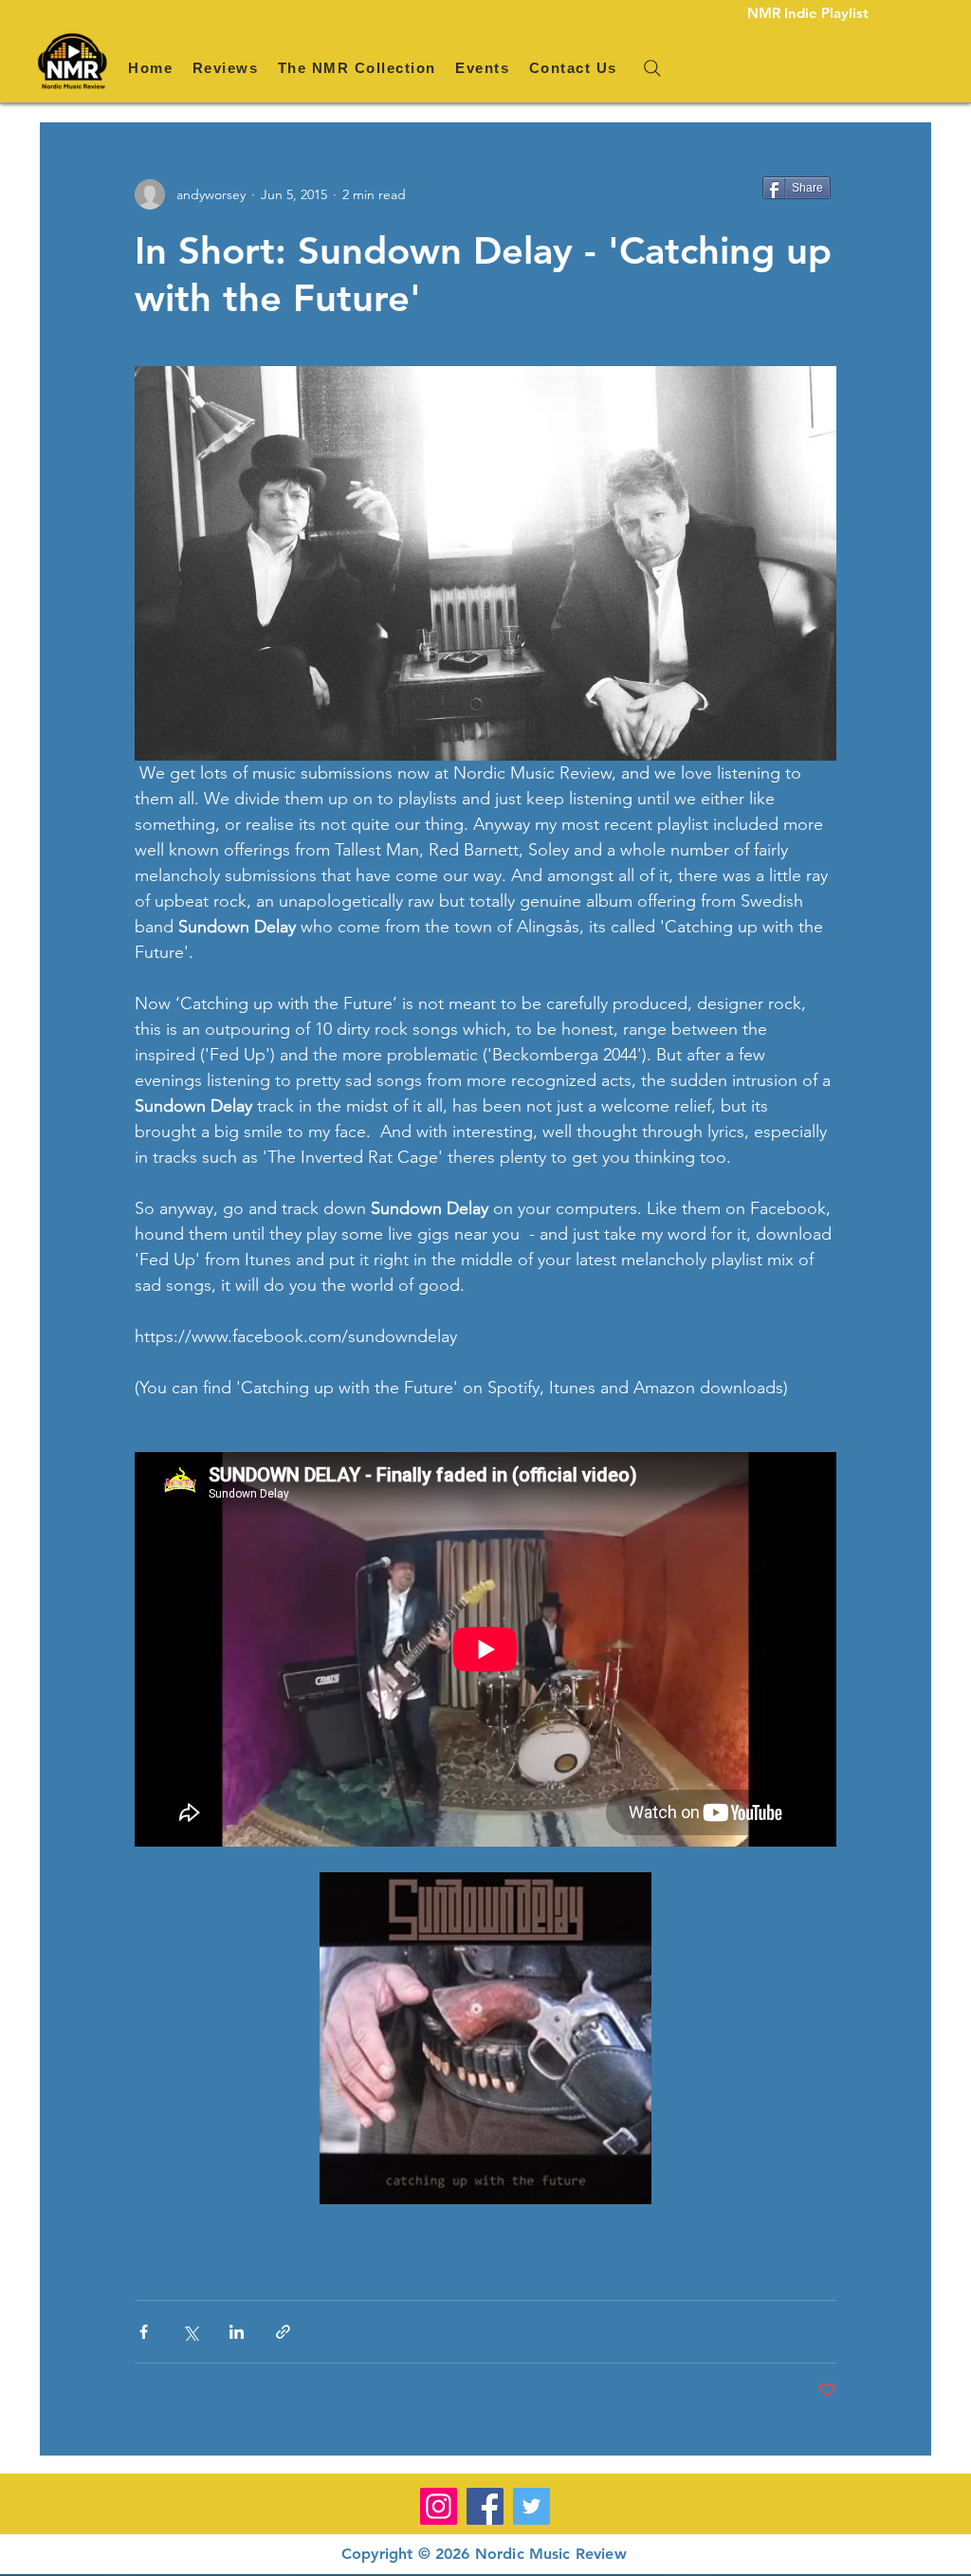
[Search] (652, 68)
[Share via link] (283, 2332)
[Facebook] (485, 2506)
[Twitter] (531, 2506)
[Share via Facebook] (144, 2332)
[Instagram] (439, 2506)
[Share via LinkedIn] (237, 2332)
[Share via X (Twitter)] (190, 2332)
